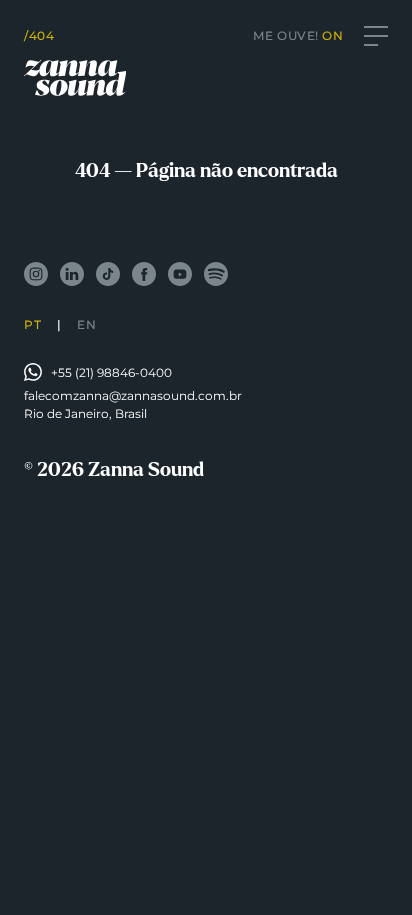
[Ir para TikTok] (108, 274)
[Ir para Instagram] (36, 274)
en (86, 324)
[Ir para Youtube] (180, 274)
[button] (376, 36)
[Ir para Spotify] (216, 274)
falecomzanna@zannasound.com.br (133, 395)
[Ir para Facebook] (144, 274)
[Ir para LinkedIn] (72, 274)
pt (32, 324)
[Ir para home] (75, 78)
